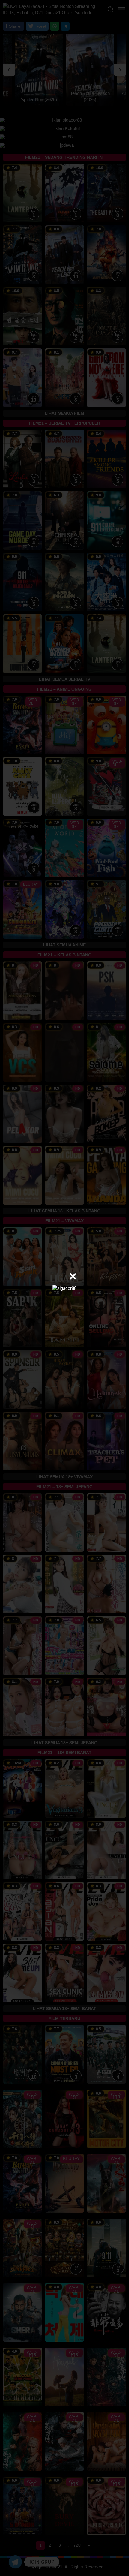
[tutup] (73, 1276)
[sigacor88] (64, 1288)
